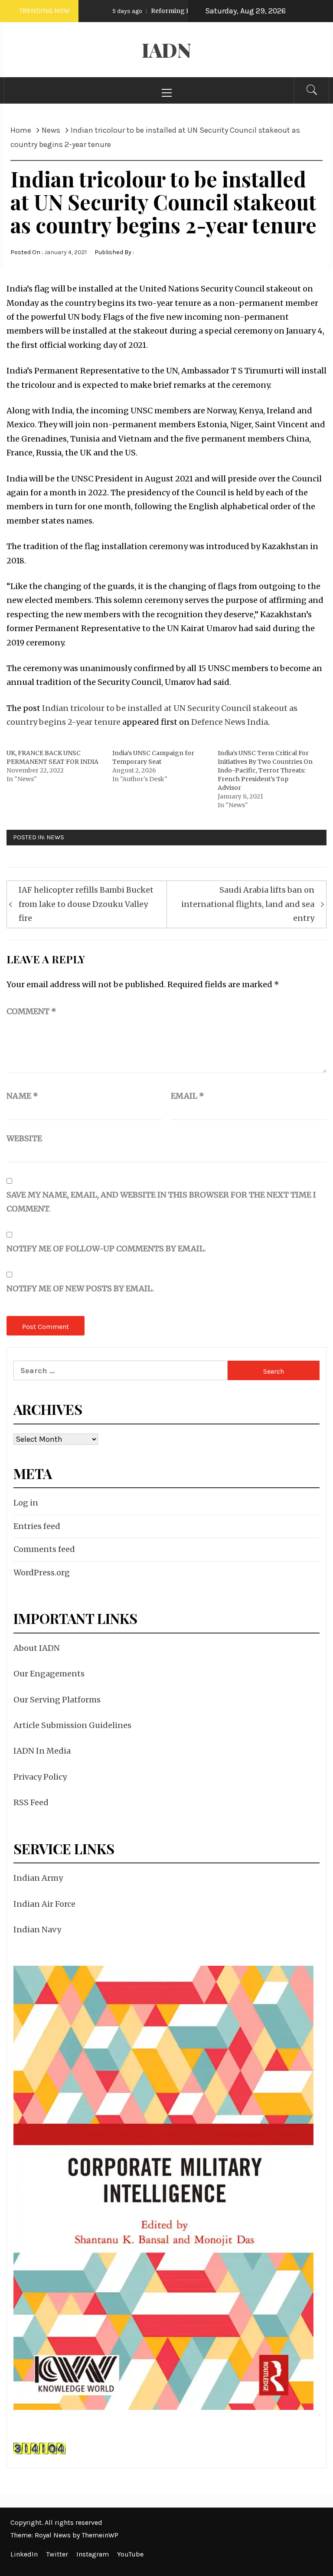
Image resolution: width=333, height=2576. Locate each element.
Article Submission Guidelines (72, 1725)
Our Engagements (49, 1674)
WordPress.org (42, 1573)
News (55, 837)
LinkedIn (24, 2554)
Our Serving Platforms (57, 1700)
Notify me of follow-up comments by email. (106, 1249)
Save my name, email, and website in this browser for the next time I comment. (161, 1202)
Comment (31, 1011)
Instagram (93, 2554)
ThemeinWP (100, 2535)
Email (188, 1096)
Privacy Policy (40, 1777)
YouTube (130, 2554)
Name (22, 1096)
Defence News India (230, 722)
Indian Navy (37, 1930)
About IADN (37, 1648)
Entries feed (37, 1526)
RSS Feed (31, 1802)
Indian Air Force (44, 1904)
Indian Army (38, 1878)
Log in (26, 1503)
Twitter (57, 2554)
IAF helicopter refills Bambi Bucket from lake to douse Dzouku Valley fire (86, 904)
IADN (166, 50)
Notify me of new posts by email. (80, 1288)
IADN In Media (42, 1751)
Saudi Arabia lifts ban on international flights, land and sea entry (248, 904)
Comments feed (44, 1549)
